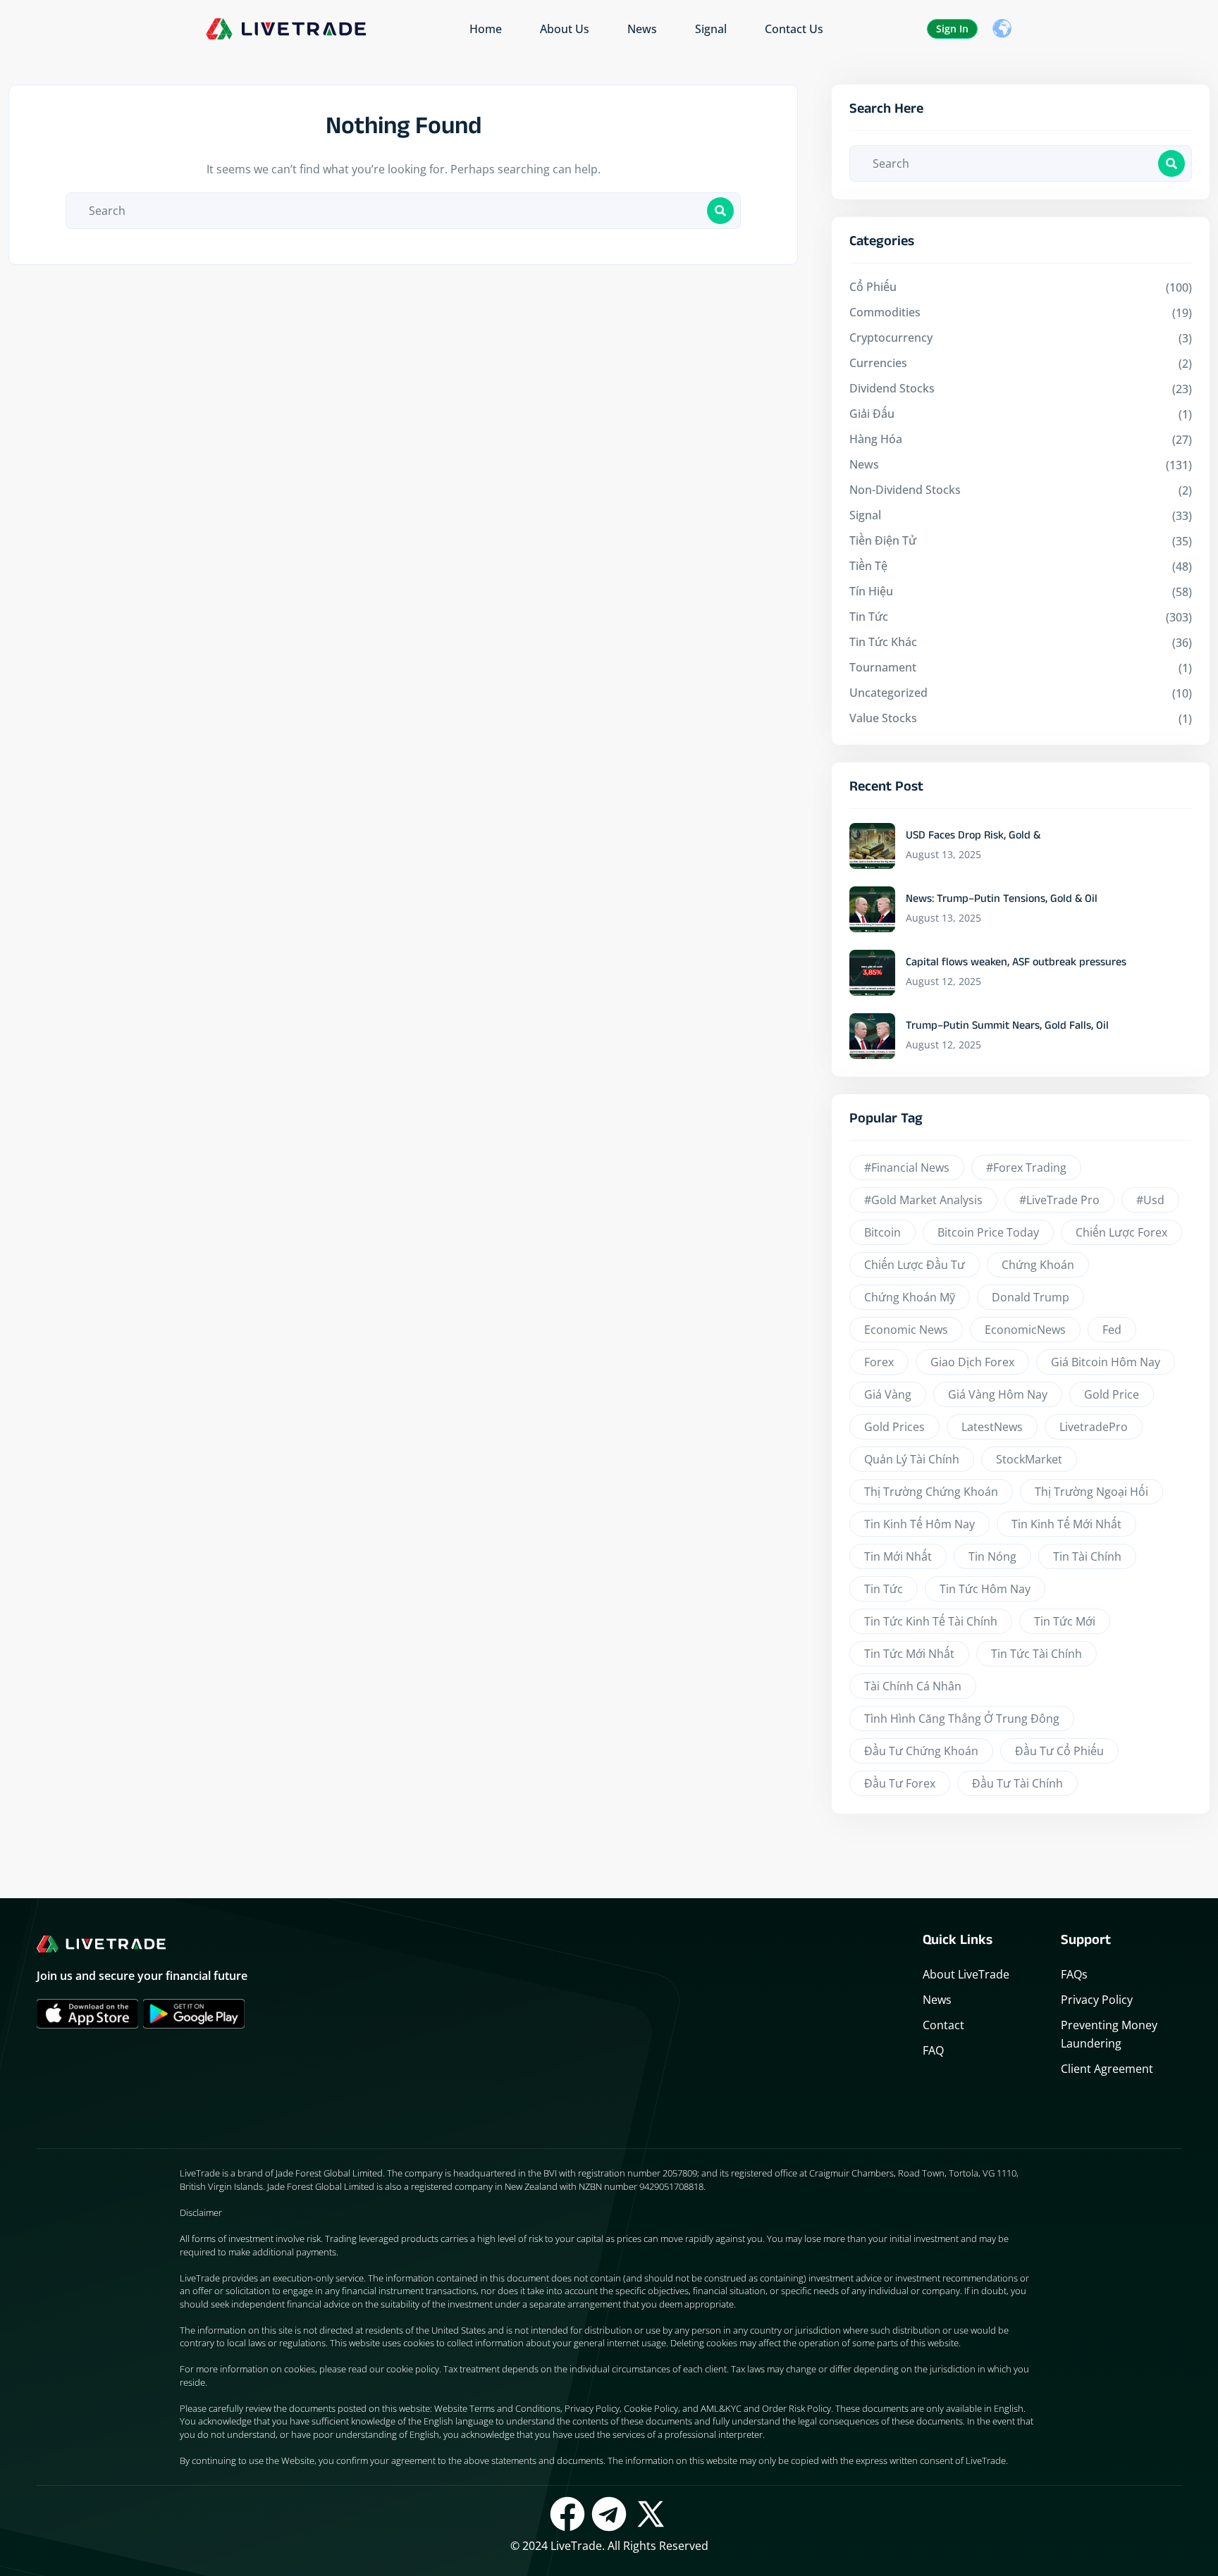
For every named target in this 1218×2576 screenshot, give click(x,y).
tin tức (884, 1589)
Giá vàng (888, 1394)
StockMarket (1029, 1459)
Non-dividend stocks (905, 490)
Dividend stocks (892, 388)
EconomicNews (1025, 1330)
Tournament (883, 667)
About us (565, 29)
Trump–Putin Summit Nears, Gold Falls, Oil (1007, 1027)
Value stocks (883, 718)
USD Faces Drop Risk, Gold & (973, 837)
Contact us (794, 29)
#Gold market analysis (923, 1200)
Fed (1112, 1330)
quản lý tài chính (912, 1459)
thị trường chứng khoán (931, 1492)
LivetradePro (1094, 1427)
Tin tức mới (1065, 1621)
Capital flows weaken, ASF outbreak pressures (1016, 964)
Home (486, 29)
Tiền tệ (868, 566)
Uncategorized (888, 693)
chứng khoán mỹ (910, 1297)
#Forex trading (1026, 1168)
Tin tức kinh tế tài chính (931, 1621)
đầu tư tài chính (1017, 1783)
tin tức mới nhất (909, 1654)
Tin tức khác (883, 642)
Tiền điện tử (883, 540)
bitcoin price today (988, 1232)
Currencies (878, 363)
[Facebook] (567, 2514)
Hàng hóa (876, 439)
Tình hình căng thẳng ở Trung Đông (962, 1719)
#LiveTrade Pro (1059, 1200)
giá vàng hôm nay (998, 1394)
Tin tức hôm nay (985, 1589)
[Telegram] (609, 2514)
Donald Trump (1031, 1297)
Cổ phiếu (873, 287)
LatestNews (992, 1427)
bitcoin (882, 1232)
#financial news (907, 1168)
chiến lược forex (1121, 1232)
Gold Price (1112, 1394)
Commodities (885, 312)
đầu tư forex (900, 1783)
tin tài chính (1087, 1556)
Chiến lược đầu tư (915, 1265)
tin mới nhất (898, 1556)
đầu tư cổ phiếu (1059, 1751)
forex (879, 1362)
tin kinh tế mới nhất (1066, 1524)
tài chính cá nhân (913, 1686)
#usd (1150, 1200)
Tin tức (869, 617)
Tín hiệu (871, 591)
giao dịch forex (972, 1362)
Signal (711, 29)
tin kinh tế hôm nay (919, 1524)
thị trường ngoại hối (1091, 1492)
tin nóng (992, 1556)
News (642, 29)
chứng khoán (1038, 1265)
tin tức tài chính (1036, 1654)
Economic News (906, 1330)
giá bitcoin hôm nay (1106, 1362)
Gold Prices (894, 1427)
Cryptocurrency (891, 338)
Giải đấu (872, 414)
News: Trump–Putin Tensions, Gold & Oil (1002, 900)
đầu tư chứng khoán (921, 1751)
